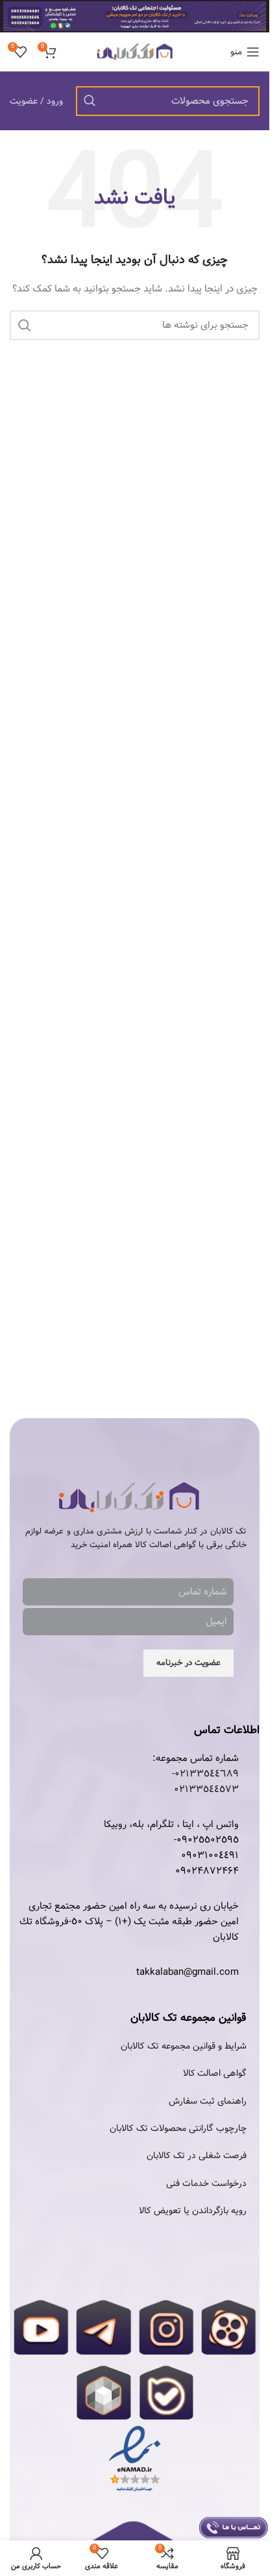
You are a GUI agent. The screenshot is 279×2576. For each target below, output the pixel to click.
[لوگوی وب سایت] (135, 52)
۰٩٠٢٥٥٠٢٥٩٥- (206, 1840)
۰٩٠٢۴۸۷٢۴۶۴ (207, 1871)
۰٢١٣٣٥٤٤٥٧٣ (206, 1789)
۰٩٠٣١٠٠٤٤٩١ (210, 1856)
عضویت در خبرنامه (188, 1663)
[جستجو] (90, 101)
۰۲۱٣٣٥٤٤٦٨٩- (205, 1774)
